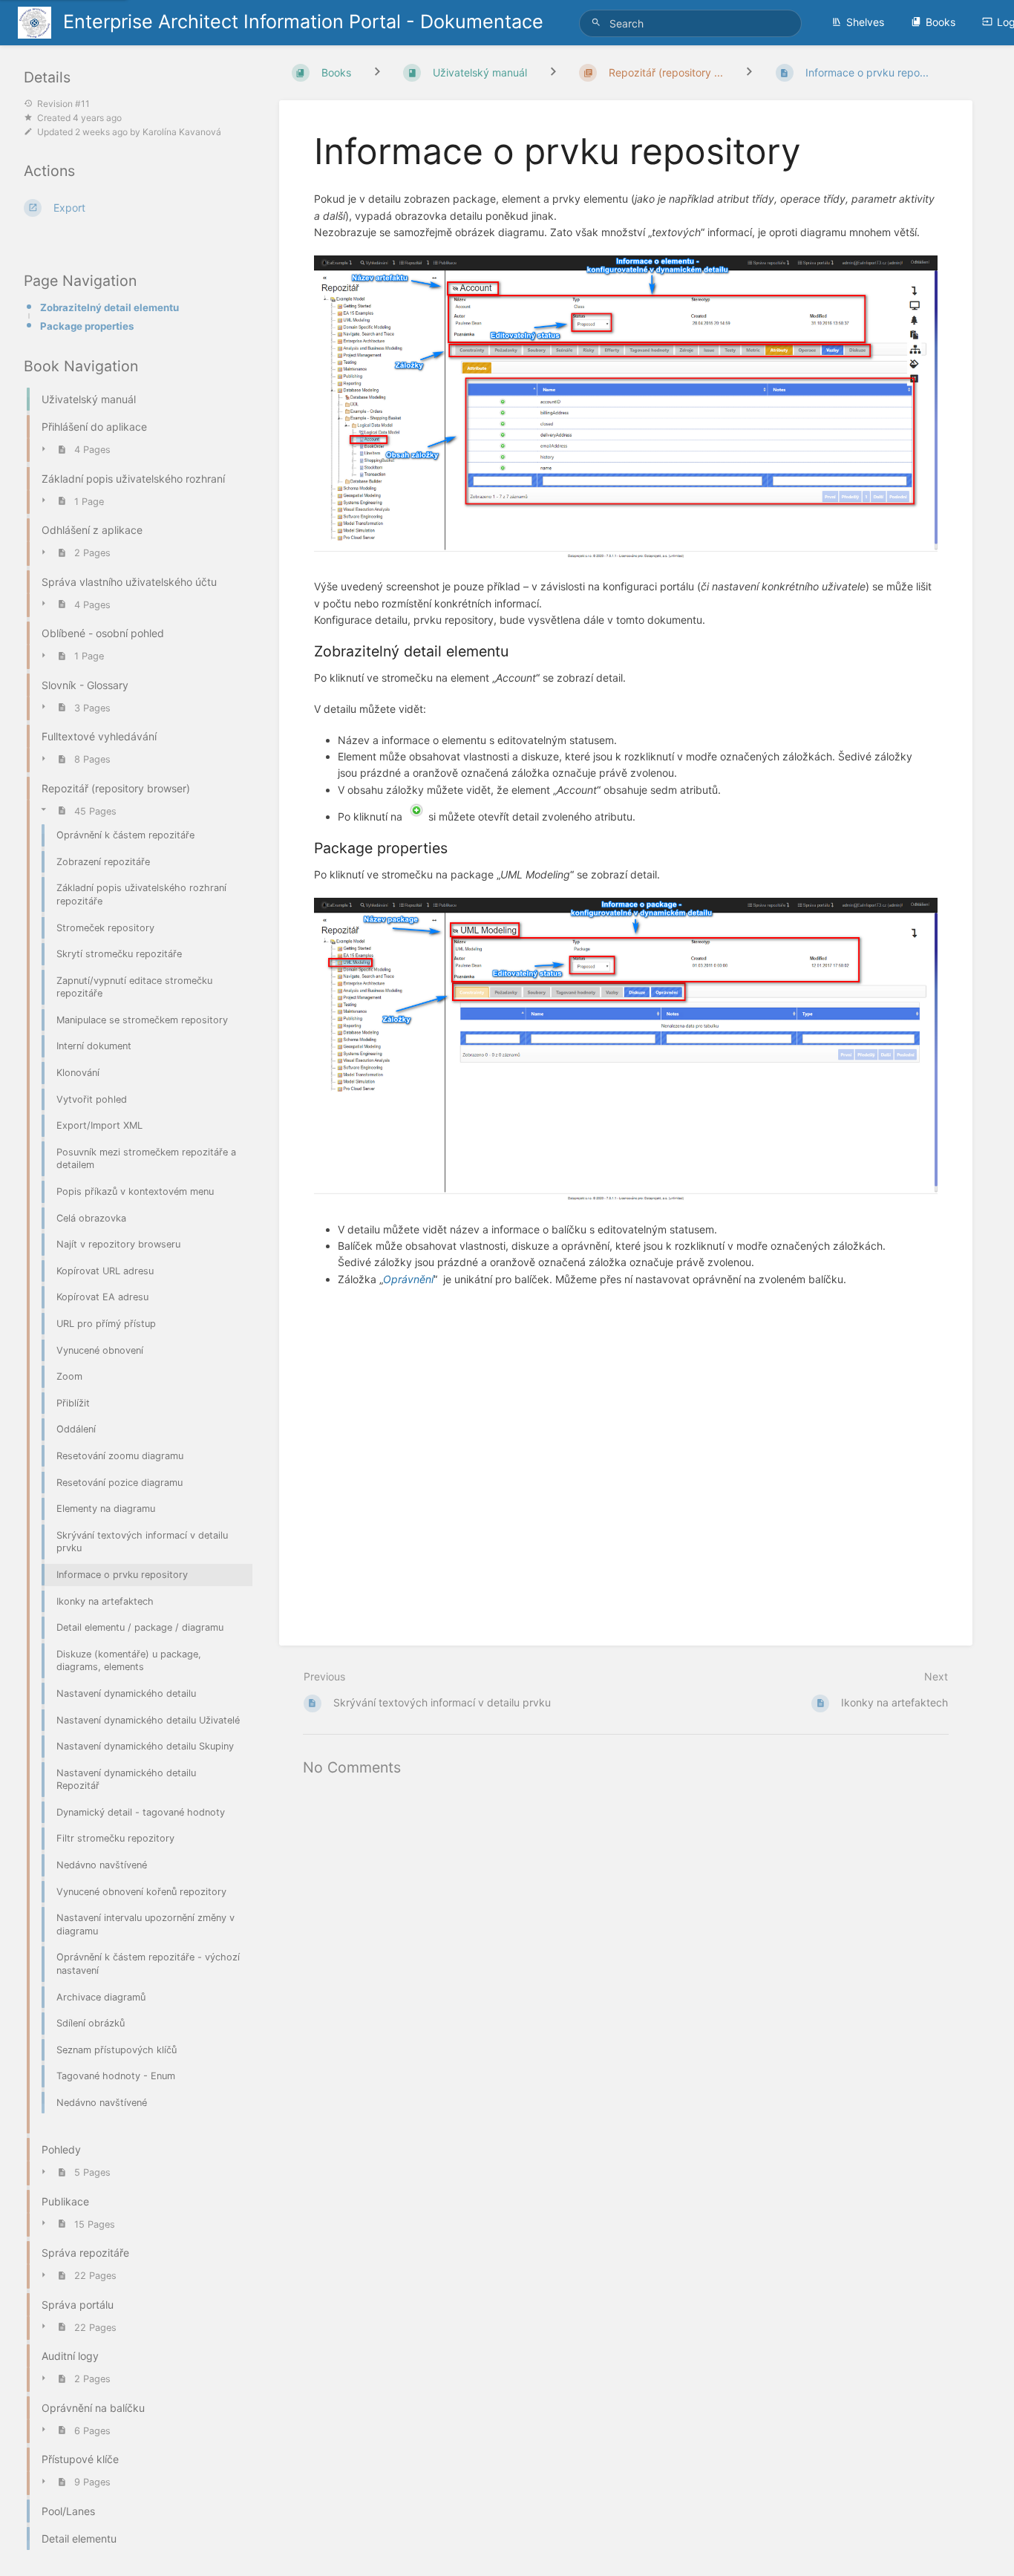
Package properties (87, 326)
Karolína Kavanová (182, 132)
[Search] (598, 23)
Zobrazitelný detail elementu (109, 307)
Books (941, 22)
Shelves (865, 22)
